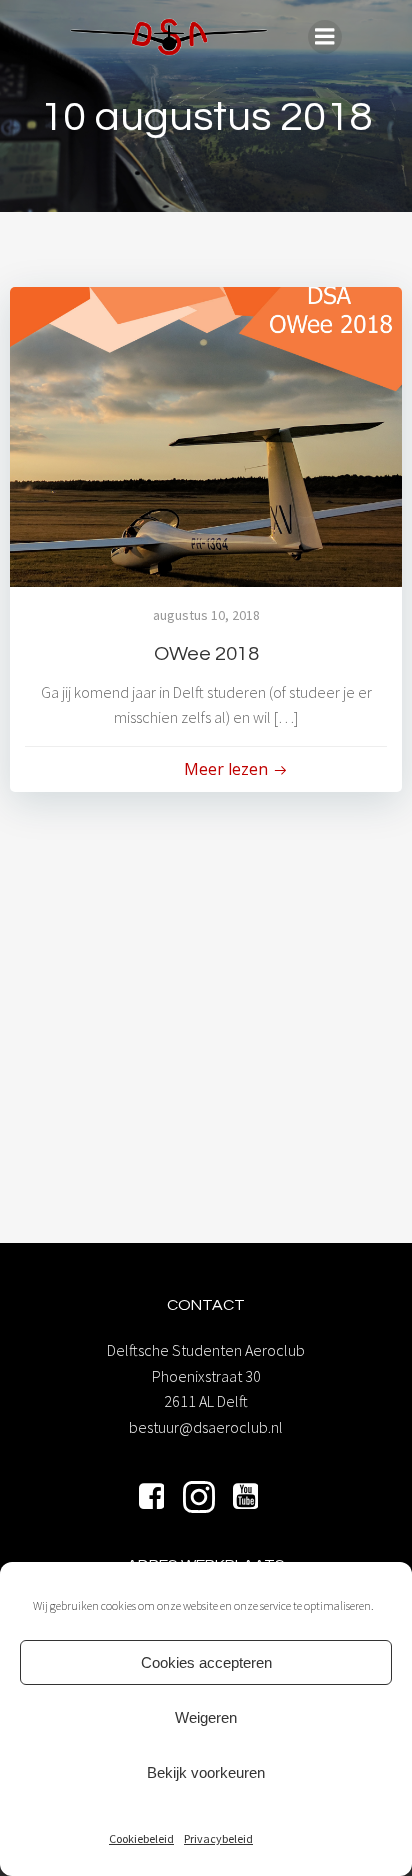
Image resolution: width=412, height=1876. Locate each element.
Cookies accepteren (206, 1662)
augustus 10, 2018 (206, 615)
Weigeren (206, 1717)
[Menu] (325, 37)
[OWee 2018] (206, 435)
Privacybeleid (218, 1838)
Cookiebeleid (141, 1838)
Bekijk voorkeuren (206, 1772)
